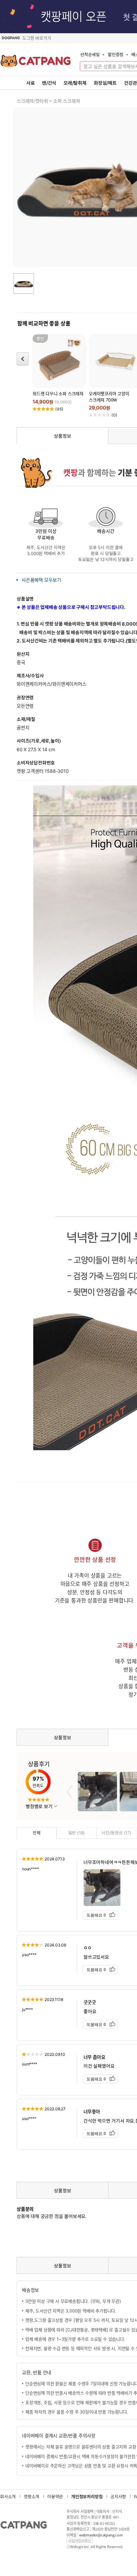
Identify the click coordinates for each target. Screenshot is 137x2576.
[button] (70, 1792)
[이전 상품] (23, 359)
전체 (37, 1833)
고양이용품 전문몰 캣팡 (36, 63)
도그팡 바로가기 (37, 38)
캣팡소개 (31, 2496)
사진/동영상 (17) (116, 1833)
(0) (114, 415)
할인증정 (116, 54)
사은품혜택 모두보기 (41, 580)
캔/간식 (49, 83)
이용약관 (55, 2496)
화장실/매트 (105, 83)
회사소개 (8, 2496)
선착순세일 (90, 54)
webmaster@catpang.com (101, 2535)
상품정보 (62, 436)
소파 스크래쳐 (67, 101)
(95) (59, 409)
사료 (31, 83)
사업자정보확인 (80, 2540)
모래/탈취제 (75, 83)
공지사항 (118, 2496)
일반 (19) (77, 1833)
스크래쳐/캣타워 (32, 101)
